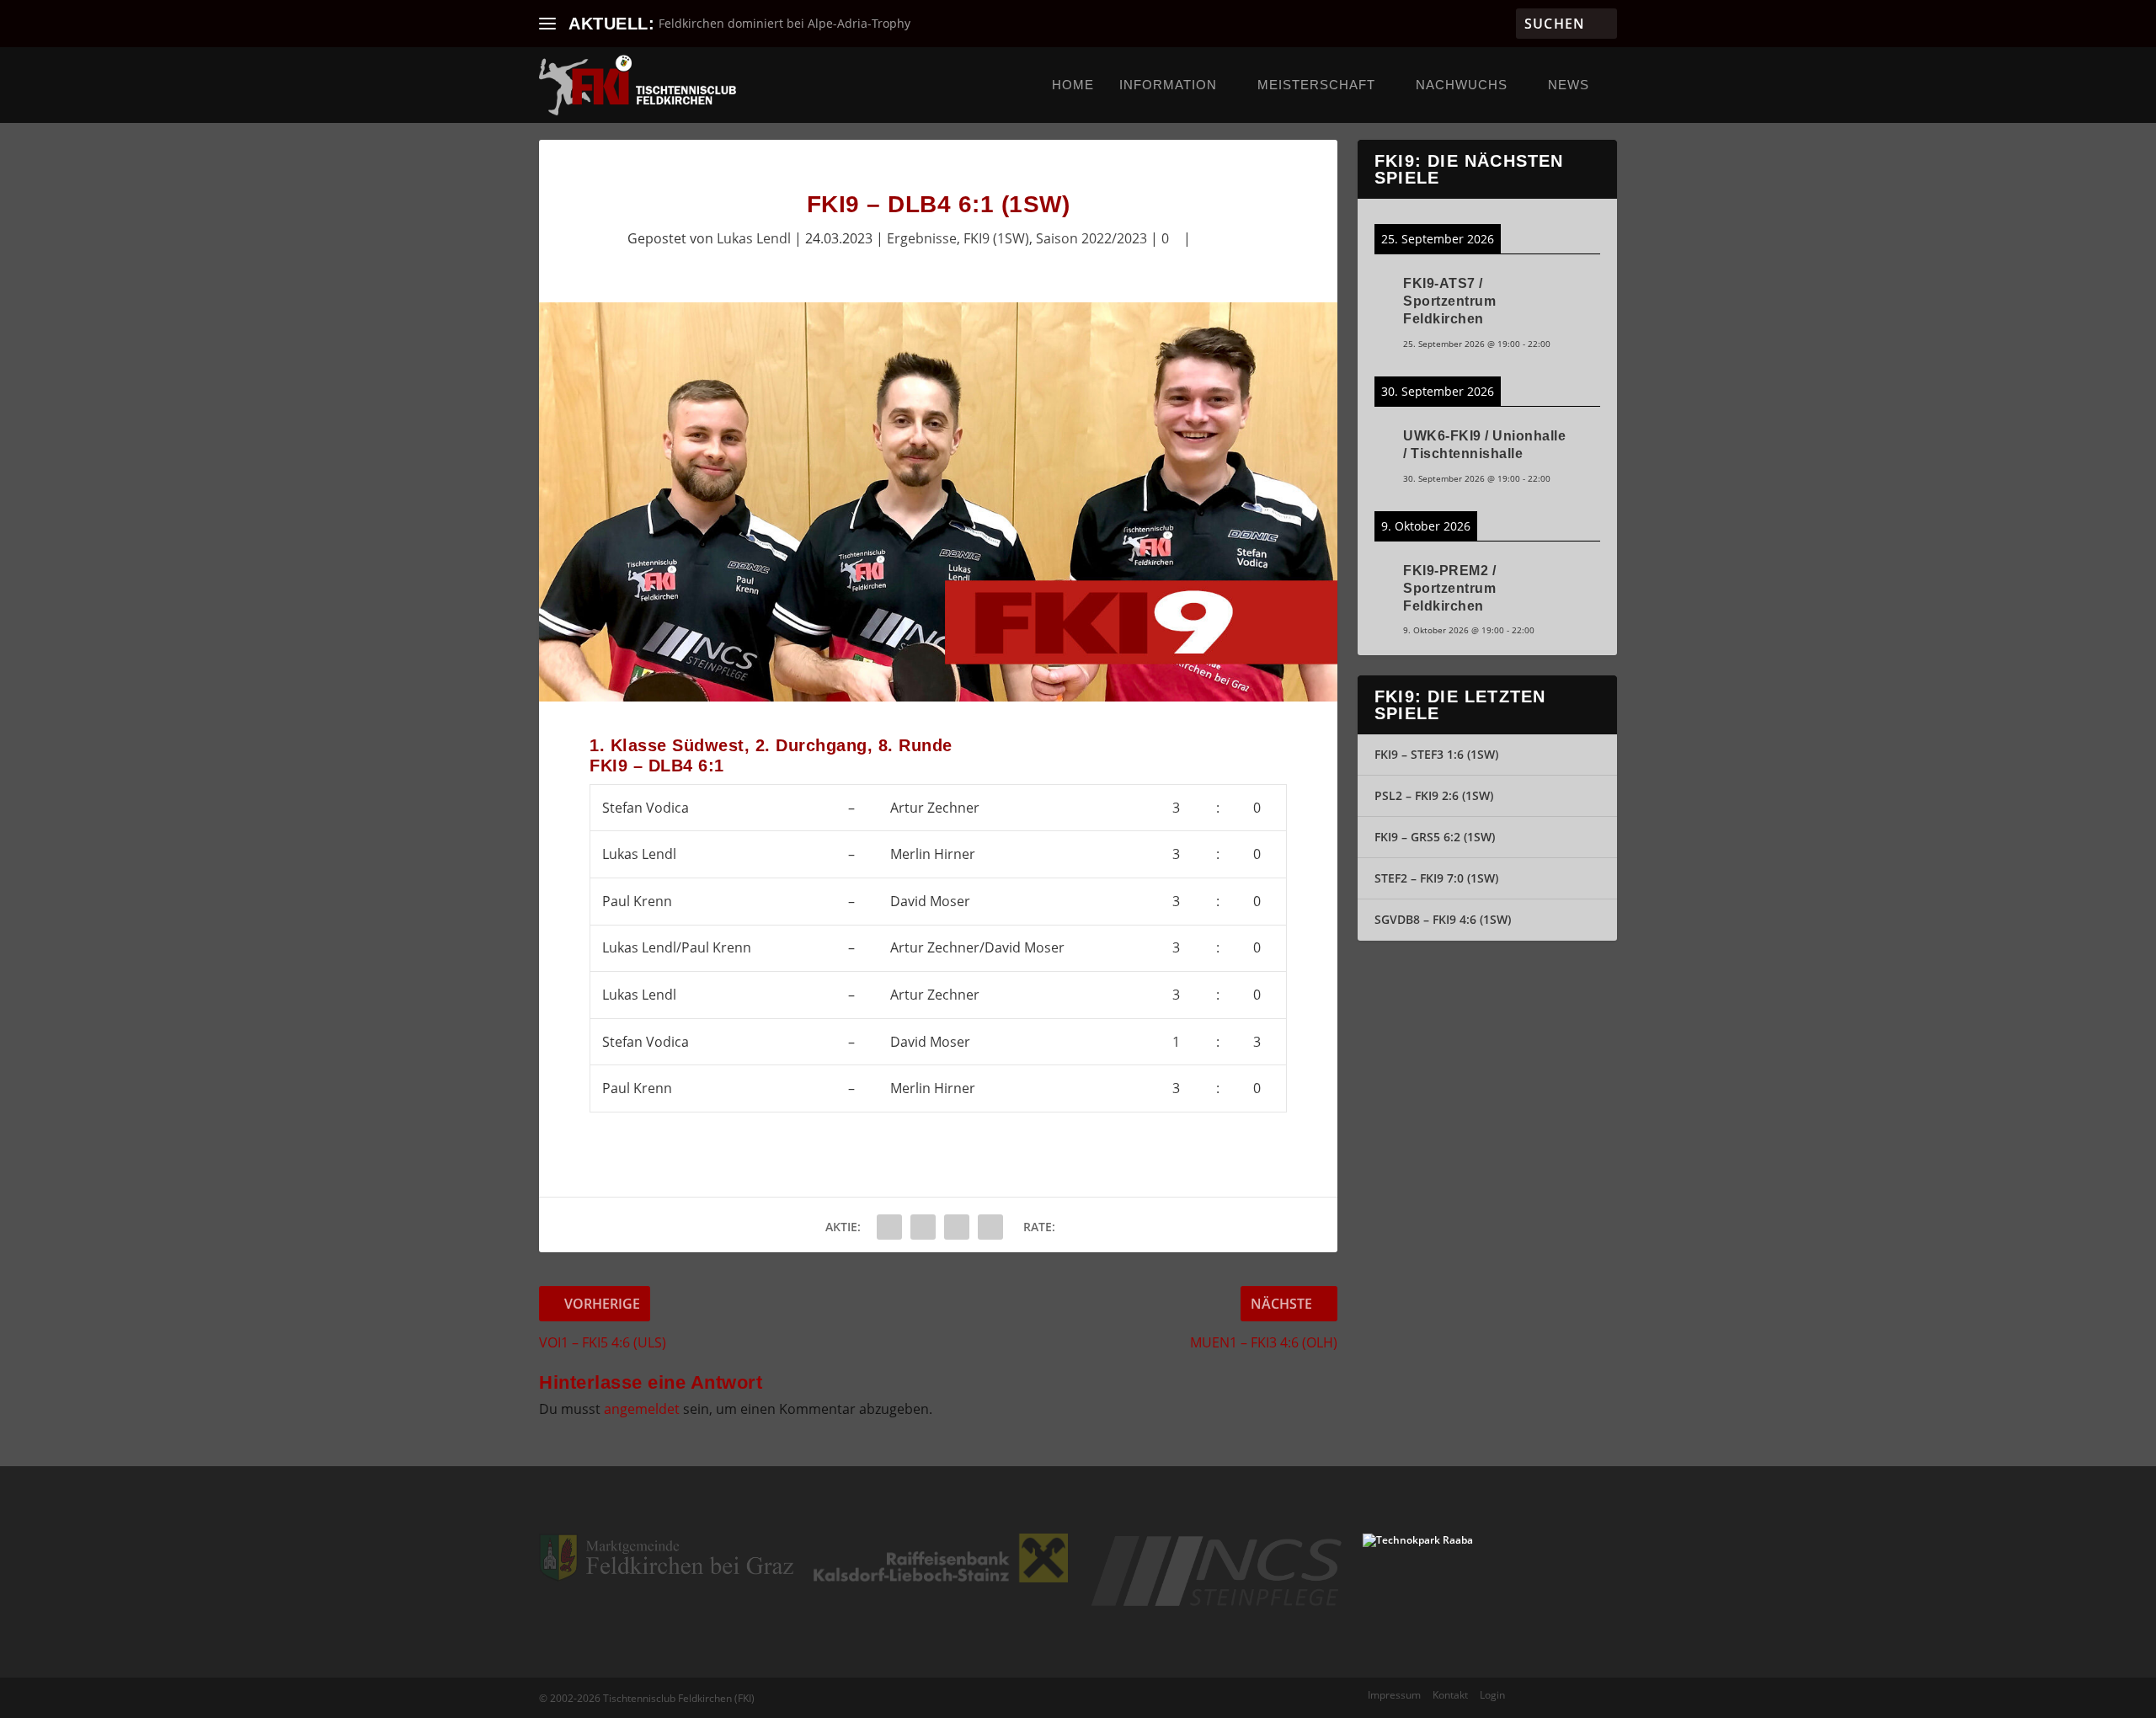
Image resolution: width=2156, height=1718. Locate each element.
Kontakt (1450, 1695)
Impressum (1394, 1695)
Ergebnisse (922, 238)
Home (1073, 85)
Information (1168, 85)
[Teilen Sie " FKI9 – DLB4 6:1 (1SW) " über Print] (990, 1227)
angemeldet (642, 1409)
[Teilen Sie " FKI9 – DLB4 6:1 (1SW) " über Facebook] (889, 1227)
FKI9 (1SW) (996, 238)
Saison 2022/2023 (1091, 238)
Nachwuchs (1462, 85)
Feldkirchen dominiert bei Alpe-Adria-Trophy (784, 23)
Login (1492, 1695)
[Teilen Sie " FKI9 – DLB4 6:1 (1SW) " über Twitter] (923, 1227)
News (1569, 85)
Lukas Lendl (754, 238)
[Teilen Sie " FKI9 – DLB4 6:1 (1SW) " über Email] (957, 1227)
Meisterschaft (1316, 85)
